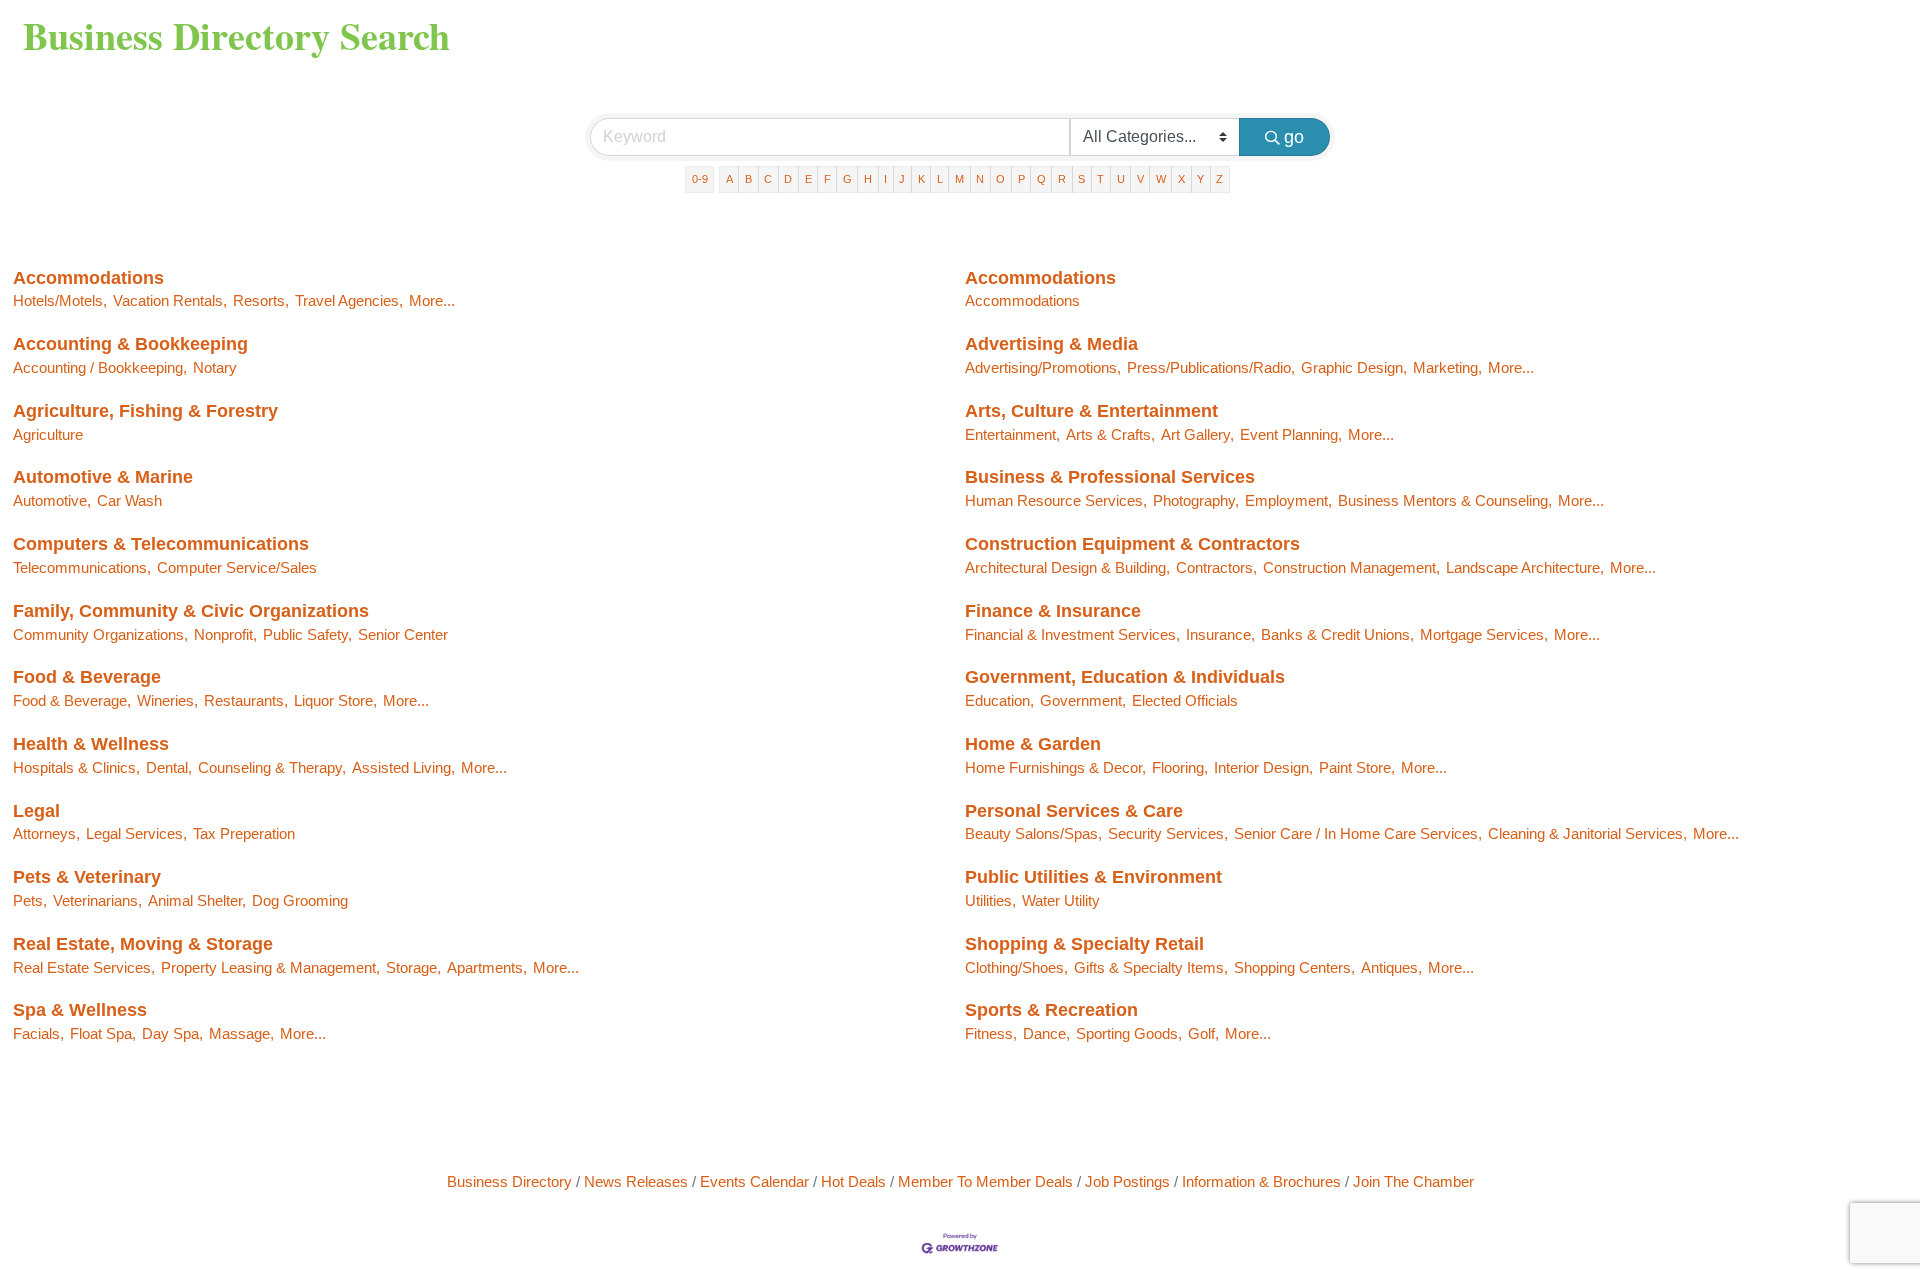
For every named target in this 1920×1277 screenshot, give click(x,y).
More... (432, 300)
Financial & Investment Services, (1072, 634)
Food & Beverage (87, 677)
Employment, (1288, 500)
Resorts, (261, 300)
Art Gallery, (1197, 434)
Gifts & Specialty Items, (1151, 967)
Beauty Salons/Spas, (1033, 833)
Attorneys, (46, 833)
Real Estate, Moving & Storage (143, 944)
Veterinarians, (97, 900)
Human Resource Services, (1056, 500)
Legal (36, 811)
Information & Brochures (1261, 1181)
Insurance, (1220, 634)
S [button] (1081, 179)
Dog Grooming (300, 900)
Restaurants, (246, 700)
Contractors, (1216, 567)
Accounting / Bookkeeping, (100, 367)
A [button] (729, 179)
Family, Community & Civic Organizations (191, 611)
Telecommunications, (82, 567)
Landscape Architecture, (1525, 567)
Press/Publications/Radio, (1211, 367)
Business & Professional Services (1110, 477)
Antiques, (1391, 967)
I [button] (885, 179)
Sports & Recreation (1051, 1010)
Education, (999, 700)
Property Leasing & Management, (270, 967)
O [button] (1000, 179)
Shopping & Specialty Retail (1084, 944)
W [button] (1161, 179)
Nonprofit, (225, 634)
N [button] (980, 179)
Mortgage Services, (1484, 634)
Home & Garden (1033, 744)
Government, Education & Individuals (1125, 677)
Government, (1083, 700)
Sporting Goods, (1129, 1033)
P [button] (1021, 179)
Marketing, (1447, 367)
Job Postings (1127, 1181)
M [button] (959, 179)
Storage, (413, 967)
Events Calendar (754, 1181)
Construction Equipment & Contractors (1132, 544)
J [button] (902, 179)
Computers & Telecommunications (161, 544)
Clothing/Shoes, (1016, 967)
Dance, (1046, 1033)
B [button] (748, 179)
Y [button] (1200, 179)
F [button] (827, 179)
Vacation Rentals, (170, 300)
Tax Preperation (244, 833)
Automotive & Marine (103, 477)
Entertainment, (1012, 434)
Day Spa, (172, 1033)
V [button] (1140, 179)
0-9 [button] (700, 179)
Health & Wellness (91, 744)
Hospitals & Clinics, (76, 767)
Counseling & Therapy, (272, 767)
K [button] (921, 179)
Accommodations (88, 278)
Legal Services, (136, 833)
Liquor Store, (335, 700)
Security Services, (1168, 833)
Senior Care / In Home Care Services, (1358, 833)
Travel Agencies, (349, 300)
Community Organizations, (100, 634)
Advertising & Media (1051, 344)
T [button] (1100, 179)
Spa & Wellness (80, 1010)
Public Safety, (307, 634)
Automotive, (52, 500)
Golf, (1203, 1033)
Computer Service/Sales (237, 567)
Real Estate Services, (84, 967)
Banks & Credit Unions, (1337, 634)
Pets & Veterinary (87, 877)
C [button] (768, 179)
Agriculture (48, 434)
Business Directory (509, 1181)
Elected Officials (1185, 700)
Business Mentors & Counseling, (1445, 500)
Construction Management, (1351, 567)
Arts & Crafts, (1110, 434)
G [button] (847, 179)
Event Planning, (1291, 434)
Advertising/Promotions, (1043, 367)
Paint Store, (1357, 767)
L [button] (940, 179)
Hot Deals (853, 1181)
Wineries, (167, 700)
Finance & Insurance (1053, 611)
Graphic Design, (1354, 367)
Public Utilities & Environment (1093, 877)
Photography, (1196, 500)
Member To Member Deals (985, 1181)
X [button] (1181, 179)
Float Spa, (103, 1033)
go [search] (1294, 137)
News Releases (636, 1181)
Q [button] (1041, 179)
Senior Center (403, 634)
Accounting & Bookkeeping (130, 344)
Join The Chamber (1413, 1181)
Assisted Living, (403, 767)
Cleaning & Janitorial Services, (1587, 833)
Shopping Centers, (1294, 967)
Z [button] (1219, 179)
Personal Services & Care (1074, 811)
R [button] (1062, 179)
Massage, (241, 1033)
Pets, (30, 900)
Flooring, (1180, 767)
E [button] (808, 179)
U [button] (1121, 179)
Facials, (38, 1033)
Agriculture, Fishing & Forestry (145, 411)
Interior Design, (1263, 767)
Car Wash (129, 500)
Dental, (169, 767)
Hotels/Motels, (60, 300)
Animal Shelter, (197, 900)
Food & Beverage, (72, 700)
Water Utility (1061, 900)
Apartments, (487, 967)
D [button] (788, 179)
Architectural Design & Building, (1067, 567)
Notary (215, 367)
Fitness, (991, 1033)
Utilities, (990, 900)
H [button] (868, 179)
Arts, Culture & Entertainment (1091, 411)
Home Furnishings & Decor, (1055, 767)
